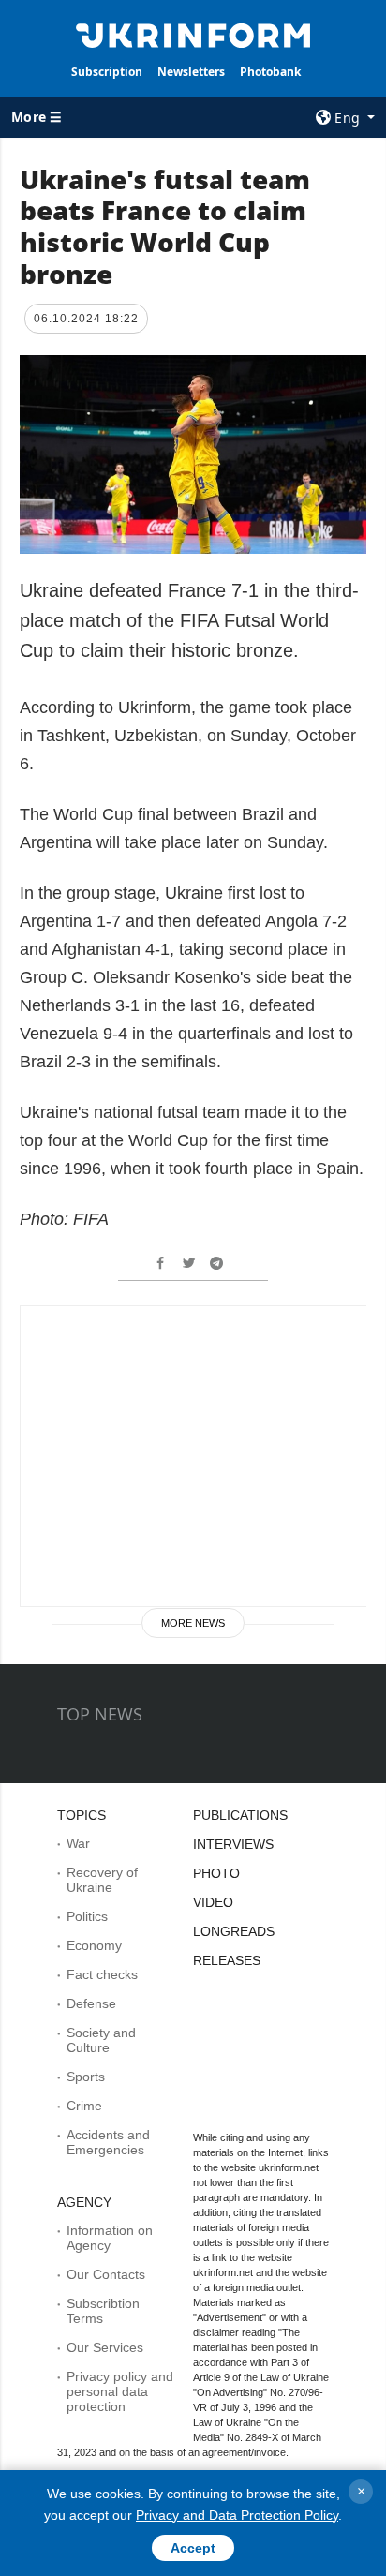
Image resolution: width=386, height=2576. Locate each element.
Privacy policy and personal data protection (120, 2391)
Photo (216, 1873)
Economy (94, 1945)
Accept (193, 2548)
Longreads (234, 1931)
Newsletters (191, 72)
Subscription (107, 72)
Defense (91, 2003)
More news (193, 1623)
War (78, 1843)
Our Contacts (106, 2274)
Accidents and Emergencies (108, 2142)
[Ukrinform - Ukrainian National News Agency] (193, 34)
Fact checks (102, 1974)
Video (213, 1902)
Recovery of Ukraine (102, 1880)
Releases (227, 1960)
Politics (87, 1916)
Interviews (233, 1844)
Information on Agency (110, 2238)
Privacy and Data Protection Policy (237, 2515)
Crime (84, 2106)
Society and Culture (101, 2040)
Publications (240, 1815)
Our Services (105, 2347)
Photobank (270, 72)
